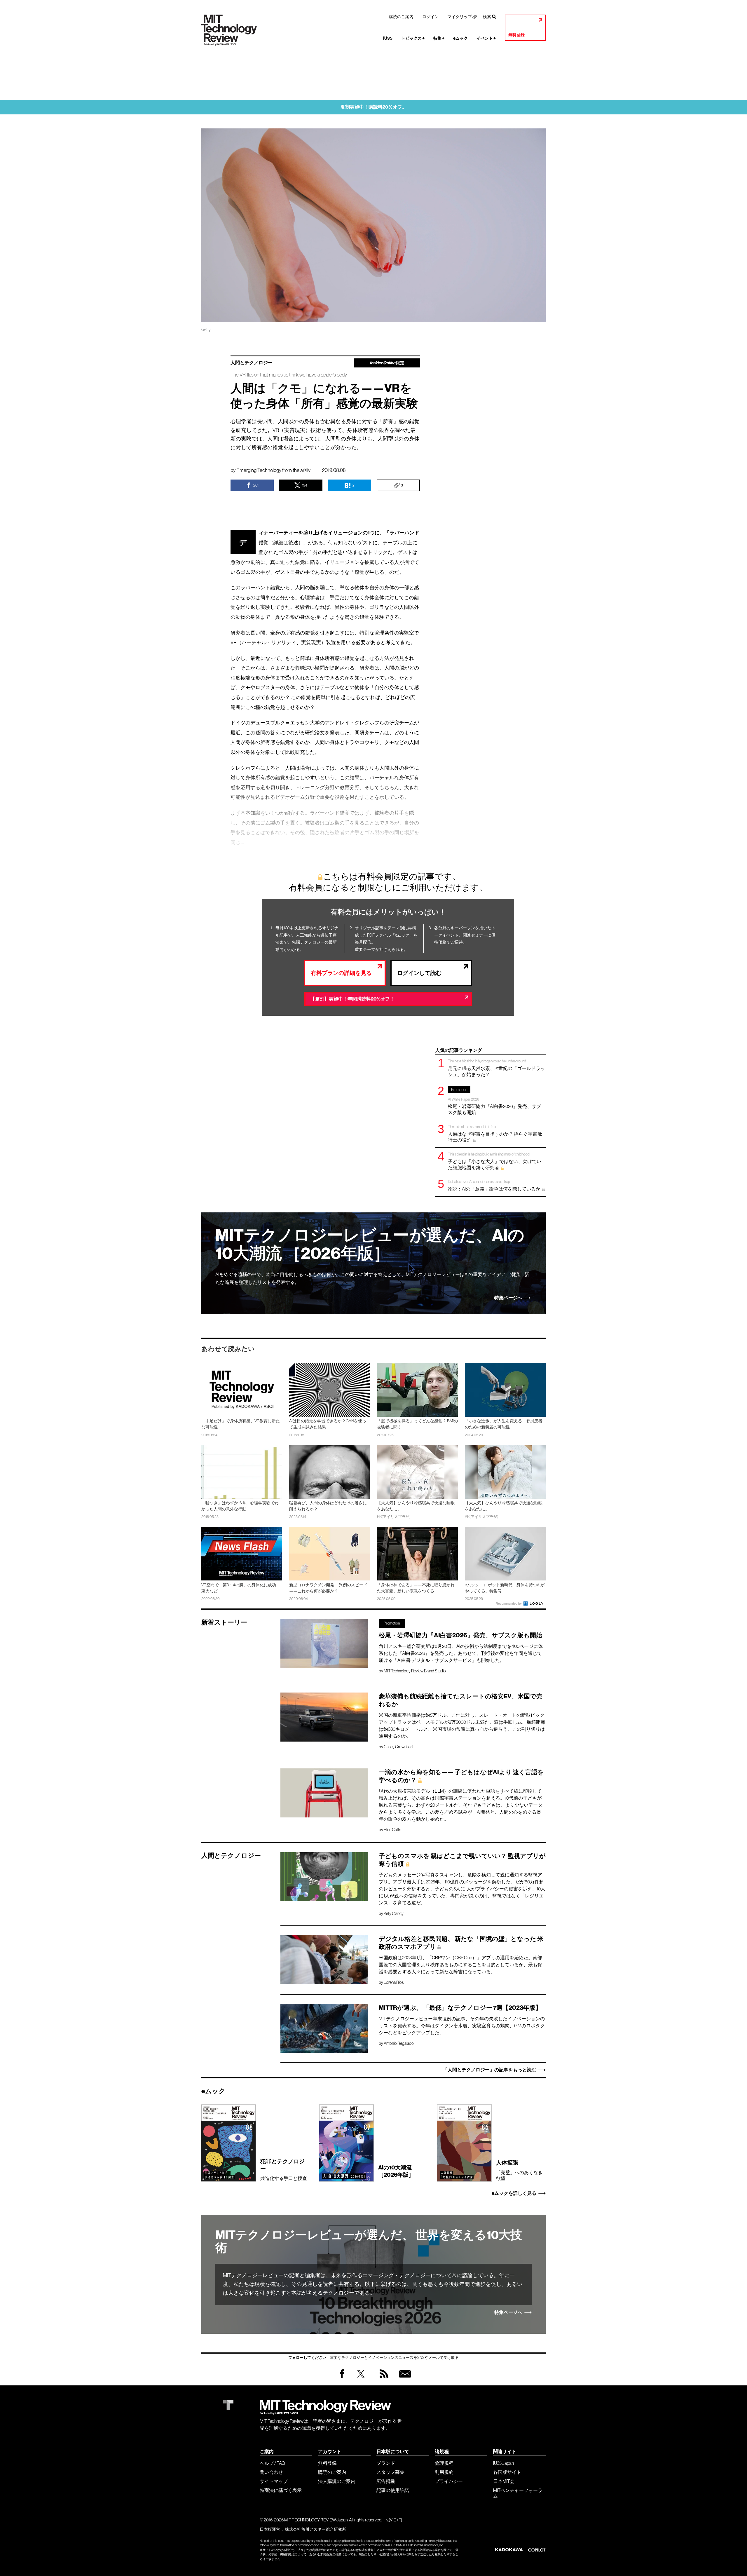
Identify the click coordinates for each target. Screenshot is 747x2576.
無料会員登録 (404, 2379)
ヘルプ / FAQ (272, 2463)
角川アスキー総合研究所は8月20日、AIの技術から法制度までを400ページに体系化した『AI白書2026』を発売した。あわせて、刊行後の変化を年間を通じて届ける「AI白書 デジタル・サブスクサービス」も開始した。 (461, 1653)
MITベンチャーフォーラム (518, 2493)
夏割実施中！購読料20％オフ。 (374, 107)
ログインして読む (419, 973)
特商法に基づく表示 (281, 2490)
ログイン (430, 17)
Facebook (342, 2378)
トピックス (413, 38)
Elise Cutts (392, 1830)
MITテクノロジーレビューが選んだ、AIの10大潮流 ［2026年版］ (370, 1244)
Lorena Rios (394, 1982)
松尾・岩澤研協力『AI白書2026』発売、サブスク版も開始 (494, 1101)
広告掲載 (386, 2481)
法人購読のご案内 (337, 2481)
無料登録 (516, 35)
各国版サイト (507, 2472)
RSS (383, 2379)
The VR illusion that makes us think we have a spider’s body (289, 375)
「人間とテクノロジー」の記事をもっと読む (490, 2070)
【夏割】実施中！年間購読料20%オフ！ (352, 999)
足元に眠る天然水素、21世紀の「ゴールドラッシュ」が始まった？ (496, 1068)
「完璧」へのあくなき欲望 (519, 2170)
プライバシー (449, 2481)
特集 (439, 38)
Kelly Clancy (394, 1913)
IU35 (388, 38)
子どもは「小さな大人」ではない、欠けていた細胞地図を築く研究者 (495, 1161)
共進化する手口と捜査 (284, 2170)
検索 (487, 17)
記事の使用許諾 (393, 2490)
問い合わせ (271, 2472)
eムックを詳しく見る (514, 2193)
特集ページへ (508, 1298)
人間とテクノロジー (252, 363)
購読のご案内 (401, 17)
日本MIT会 (504, 2481)
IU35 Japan (503, 2463)
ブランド (386, 2463)
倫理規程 (444, 2463)
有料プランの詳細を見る (341, 973)
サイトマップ (274, 2481)
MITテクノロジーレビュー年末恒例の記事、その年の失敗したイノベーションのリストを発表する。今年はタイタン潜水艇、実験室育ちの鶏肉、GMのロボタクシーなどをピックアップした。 (462, 2026)
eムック (460, 38)
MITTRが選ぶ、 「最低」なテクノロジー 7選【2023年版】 (460, 2008)
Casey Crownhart (398, 1747)
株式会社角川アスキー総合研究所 (315, 2529)
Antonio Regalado (399, 2043)
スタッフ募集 (390, 2472)
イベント (486, 38)
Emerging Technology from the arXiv (273, 470)
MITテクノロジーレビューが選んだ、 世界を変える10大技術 (369, 2242)
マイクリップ (460, 17)
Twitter (361, 2379)
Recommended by (509, 1604)
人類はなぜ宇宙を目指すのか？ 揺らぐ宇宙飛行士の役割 (495, 1133)
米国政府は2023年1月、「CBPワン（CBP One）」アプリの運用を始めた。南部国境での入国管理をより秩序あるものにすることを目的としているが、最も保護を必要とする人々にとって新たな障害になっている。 (460, 1965)
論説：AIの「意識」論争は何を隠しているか (494, 1185)
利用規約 (444, 2472)
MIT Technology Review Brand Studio (415, 1671)
